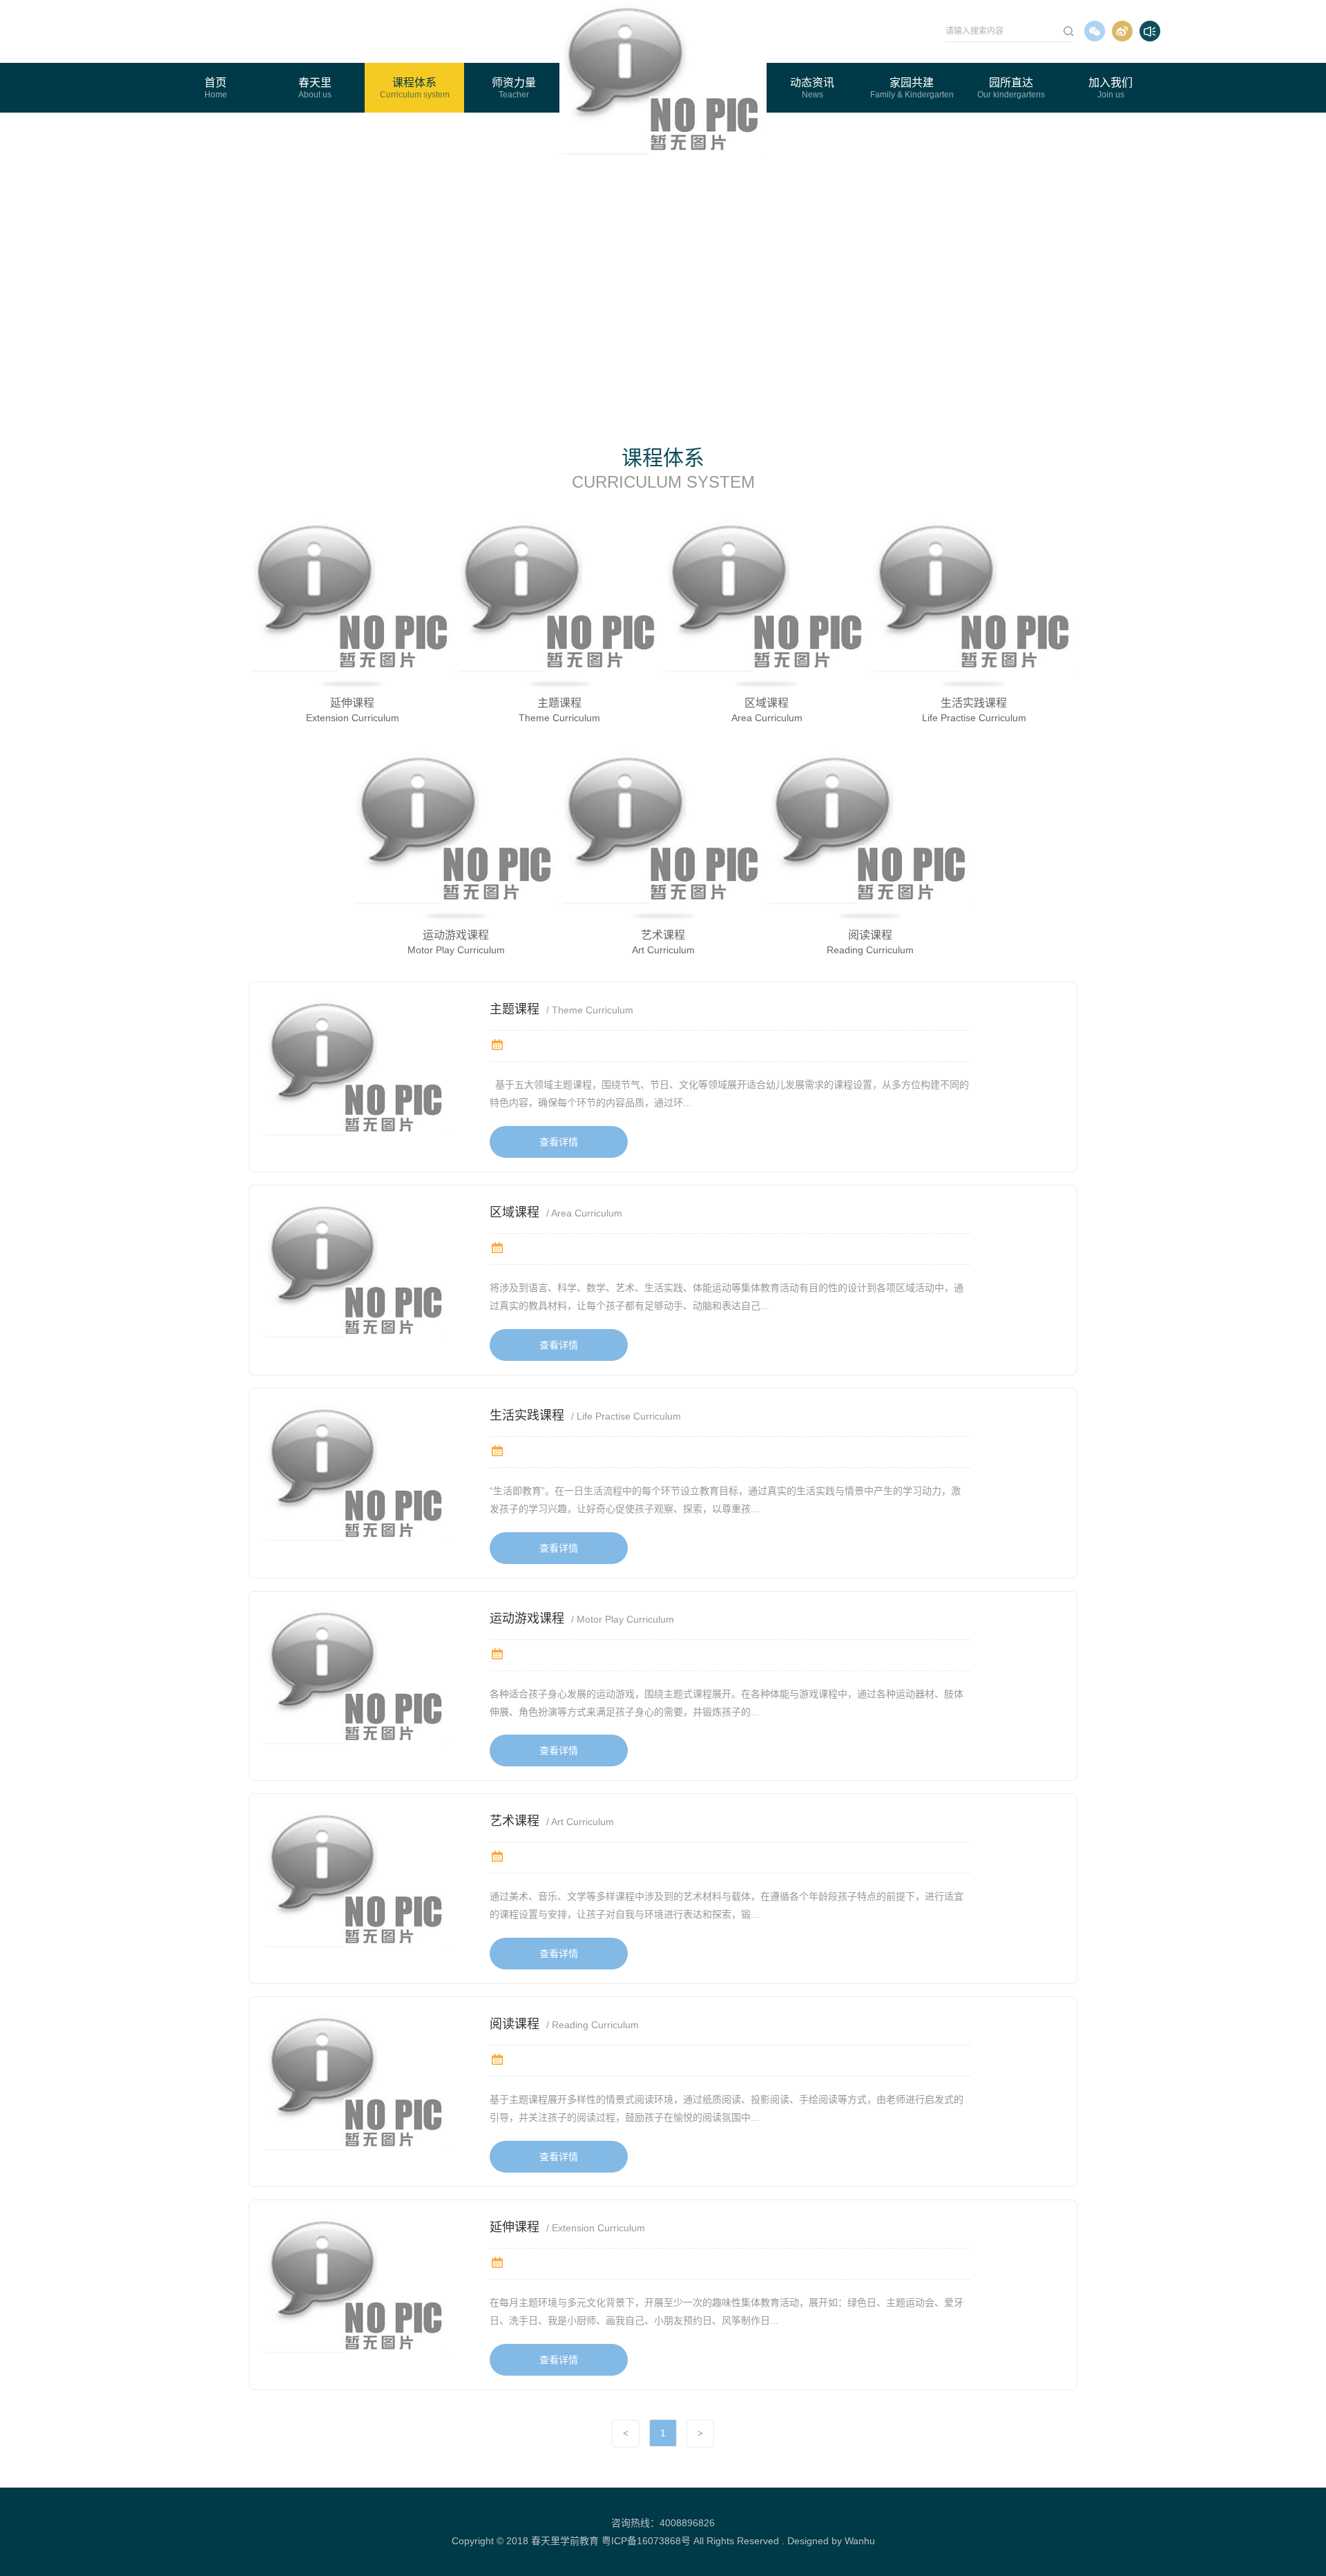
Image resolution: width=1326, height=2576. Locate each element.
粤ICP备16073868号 (646, 2541)
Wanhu (860, 2541)
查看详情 (559, 1142)
